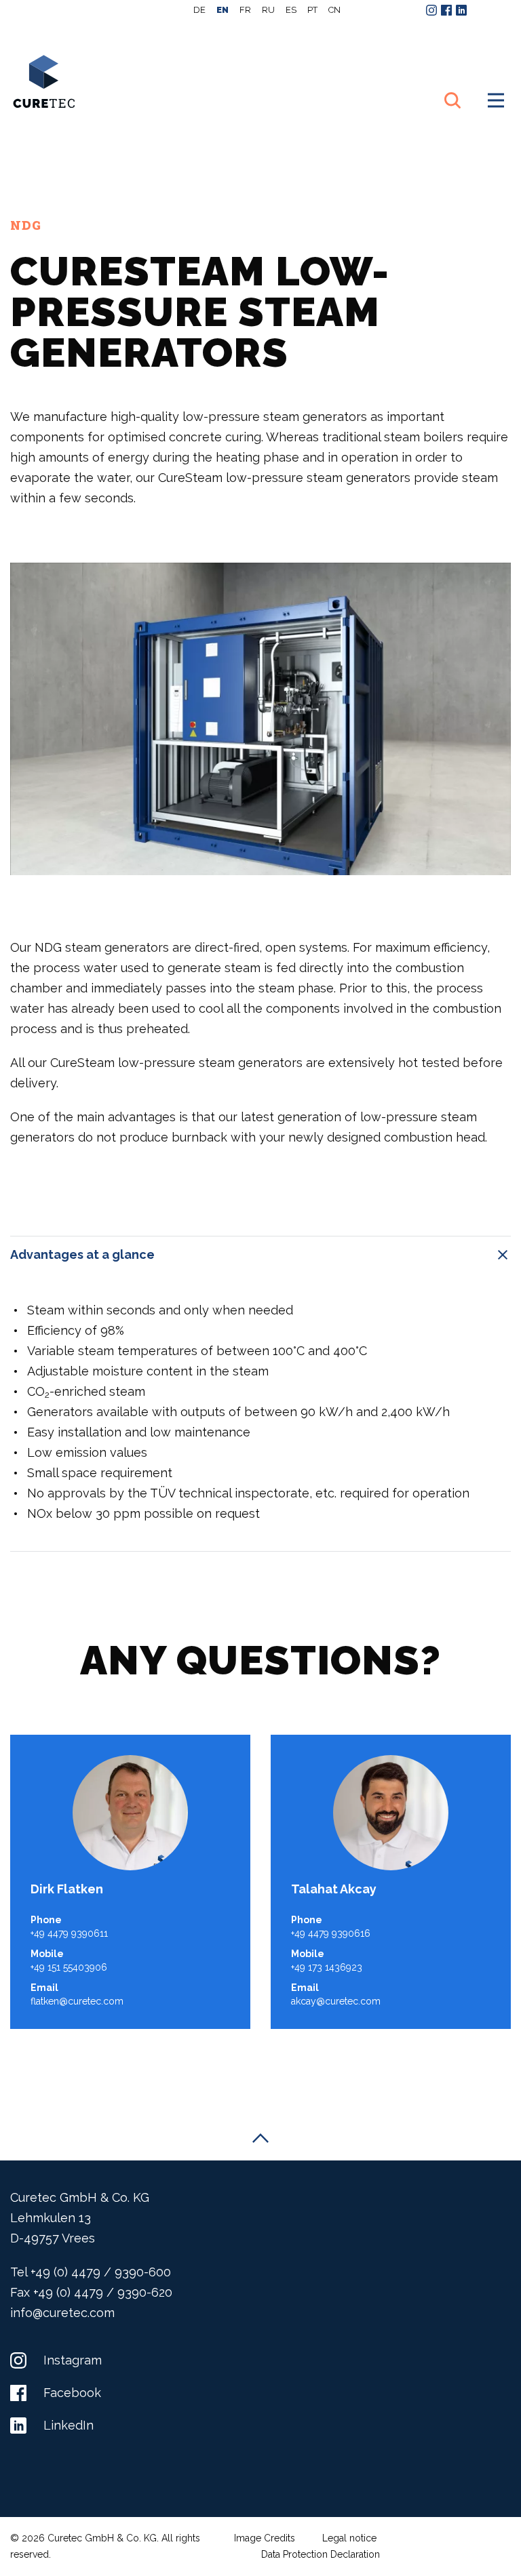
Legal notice (349, 2538)
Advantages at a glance (82, 1254)
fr (245, 10)
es (291, 10)
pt (312, 10)
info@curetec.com (62, 2313)
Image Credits (265, 2538)
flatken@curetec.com (77, 2001)
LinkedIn (67, 2425)
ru (268, 10)
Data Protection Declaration (321, 2554)
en (223, 10)
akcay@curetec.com (336, 2001)
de (199, 10)
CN (334, 10)
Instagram (71, 2360)
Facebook (71, 2393)
